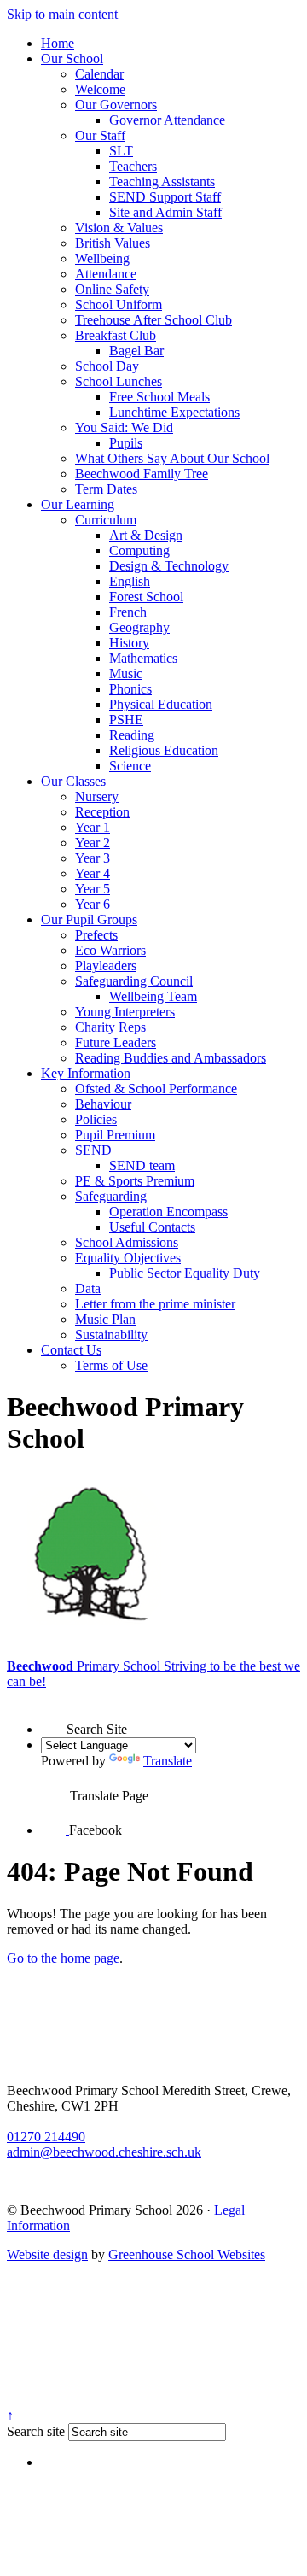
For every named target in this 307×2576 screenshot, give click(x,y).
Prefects (96, 935)
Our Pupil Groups (89, 919)
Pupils (126, 443)
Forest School (146, 597)
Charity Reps (110, 1027)
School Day (107, 366)
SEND (93, 1150)
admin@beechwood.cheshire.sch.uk (104, 2152)
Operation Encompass (168, 1212)
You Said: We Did (124, 427)
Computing (139, 550)
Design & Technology (169, 566)
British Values (113, 243)
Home (58, 43)
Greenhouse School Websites (187, 2254)
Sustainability (111, 1335)
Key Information (86, 1073)
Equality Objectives (128, 1258)
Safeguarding (111, 1196)
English (130, 581)
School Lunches (119, 381)
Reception (102, 812)
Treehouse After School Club (153, 320)
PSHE (126, 720)
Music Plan (105, 1319)
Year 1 (93, 827)
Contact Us (71, 1350)
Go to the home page (63, 1958)
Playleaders (106, 966)
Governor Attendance (167, 120)
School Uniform (119, 304)
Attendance (106, 274)
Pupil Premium (115, 1135)
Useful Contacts (152, 1227)
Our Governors (116, 105)
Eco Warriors (110, 950)
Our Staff (100, 135)
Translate (168, 1761)
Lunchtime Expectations (174, 412)
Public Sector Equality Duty (185, 1273)
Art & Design (146, 535)
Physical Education (161, 704)
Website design (47, 2254)
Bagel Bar (136, 351)
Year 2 (93, 843)
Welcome (100, 89)
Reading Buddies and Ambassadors (171, 1058)
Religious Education (164, 750)
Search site (36, 2431)
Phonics (130, 689)
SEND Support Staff (165, 197)
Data (88, 1288)
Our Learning (78, 504)
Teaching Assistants (162, 181)
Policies (96, 1119)
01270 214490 (46, 2137)
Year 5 (93, 889)
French (128, 612)
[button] (54, 1718)
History (129, 643)
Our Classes (73, 781)
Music (126, 673)
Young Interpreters (125, 1012)
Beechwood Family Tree (142, 474)
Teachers (133, 166)
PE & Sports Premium (135, 1181)
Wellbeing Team (153, 996)
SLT (121, 151)
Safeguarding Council (134, 981)
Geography (139, 627)
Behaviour (103, 1104)
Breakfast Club (116, 335)
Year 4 (93, 873)
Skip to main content (62, 14)
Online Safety (112, 289)
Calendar (99, 74)
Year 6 (93, 904)
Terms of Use (111, 1365)
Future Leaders (116, 1042)
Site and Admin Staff (165, 212)
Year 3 (93, 858)
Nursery (97, 796)
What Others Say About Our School (172, 458)
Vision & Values (119, 228)
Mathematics (143, 658)
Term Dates (106, 489)
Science (130, 766)
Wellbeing (102, 258)
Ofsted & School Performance (156, 1089)
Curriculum (106, 520)
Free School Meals (159, 397)
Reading (132, 735)
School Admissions (127, 1242)
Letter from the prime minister (155, 1304)
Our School (72, 59)
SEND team (142, 1165)
